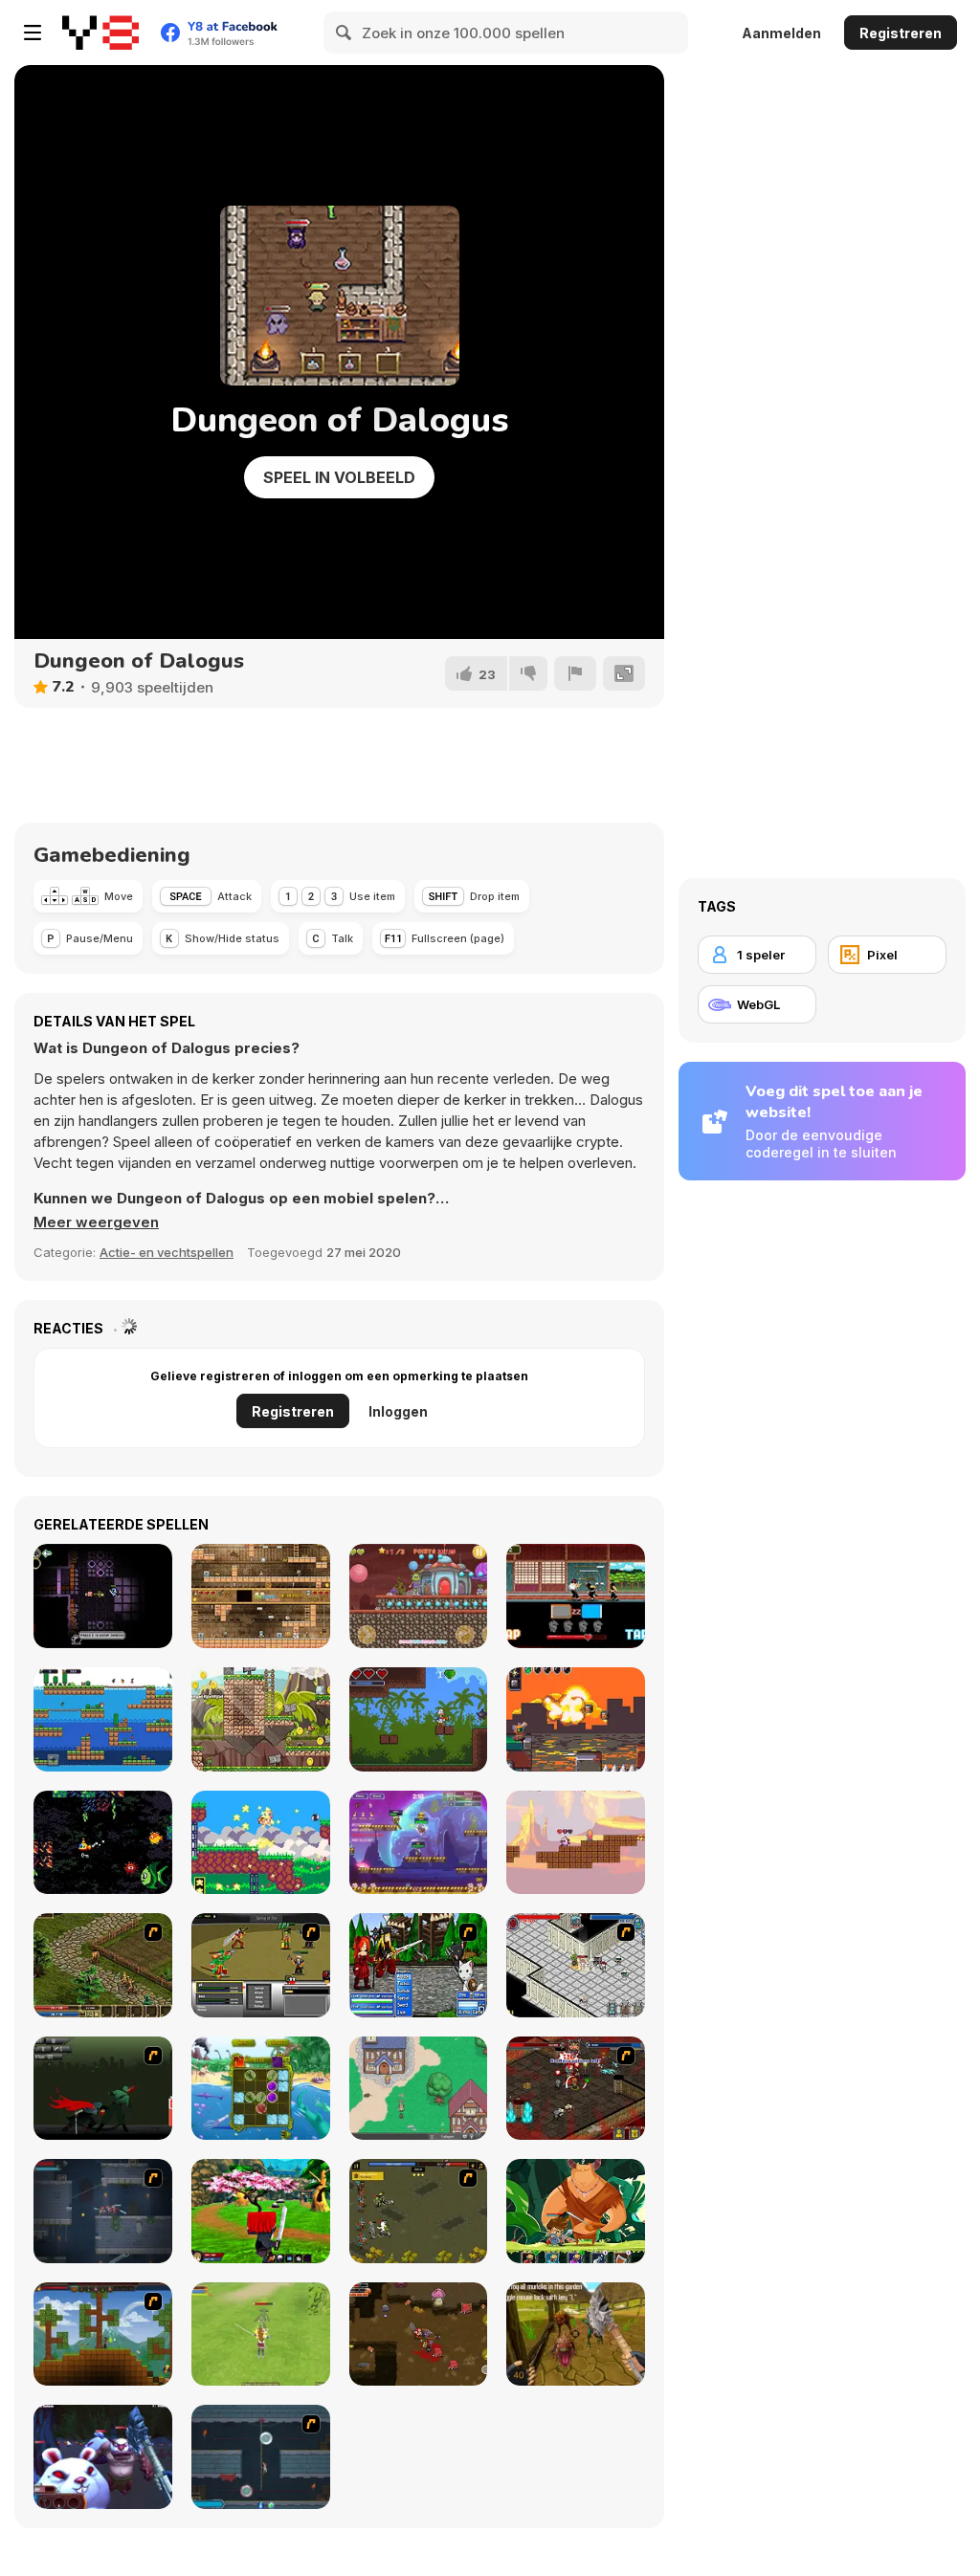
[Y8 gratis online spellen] (100, 33)
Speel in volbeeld (339, 477)
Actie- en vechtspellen (167, 1252)
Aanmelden (781, 33)
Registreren (901, 33)
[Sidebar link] (33, 33)
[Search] (345, 33)
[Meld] (575, 673)
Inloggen (398, 1411)
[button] (96, 1222)
